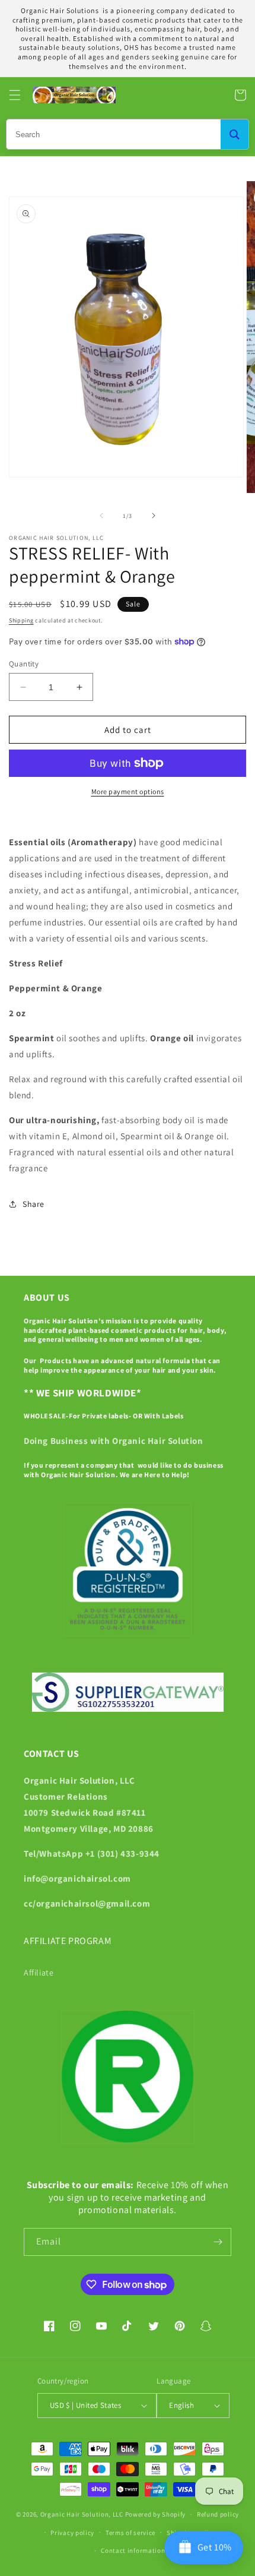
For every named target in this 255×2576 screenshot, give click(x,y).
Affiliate (39, 1973)
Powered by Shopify (156, 2514)
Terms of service (130, 2533)
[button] (15, 95)
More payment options (128, 791)
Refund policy (218, 2514)
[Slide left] (101, 516)
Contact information (133, 2550)
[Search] (235, 134)
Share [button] (34, 1204)
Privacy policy (72, 2533)
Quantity (24, 664)
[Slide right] (154, 516)
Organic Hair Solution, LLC (82, 2514)
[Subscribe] (218, 2242)
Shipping (21, 620)
